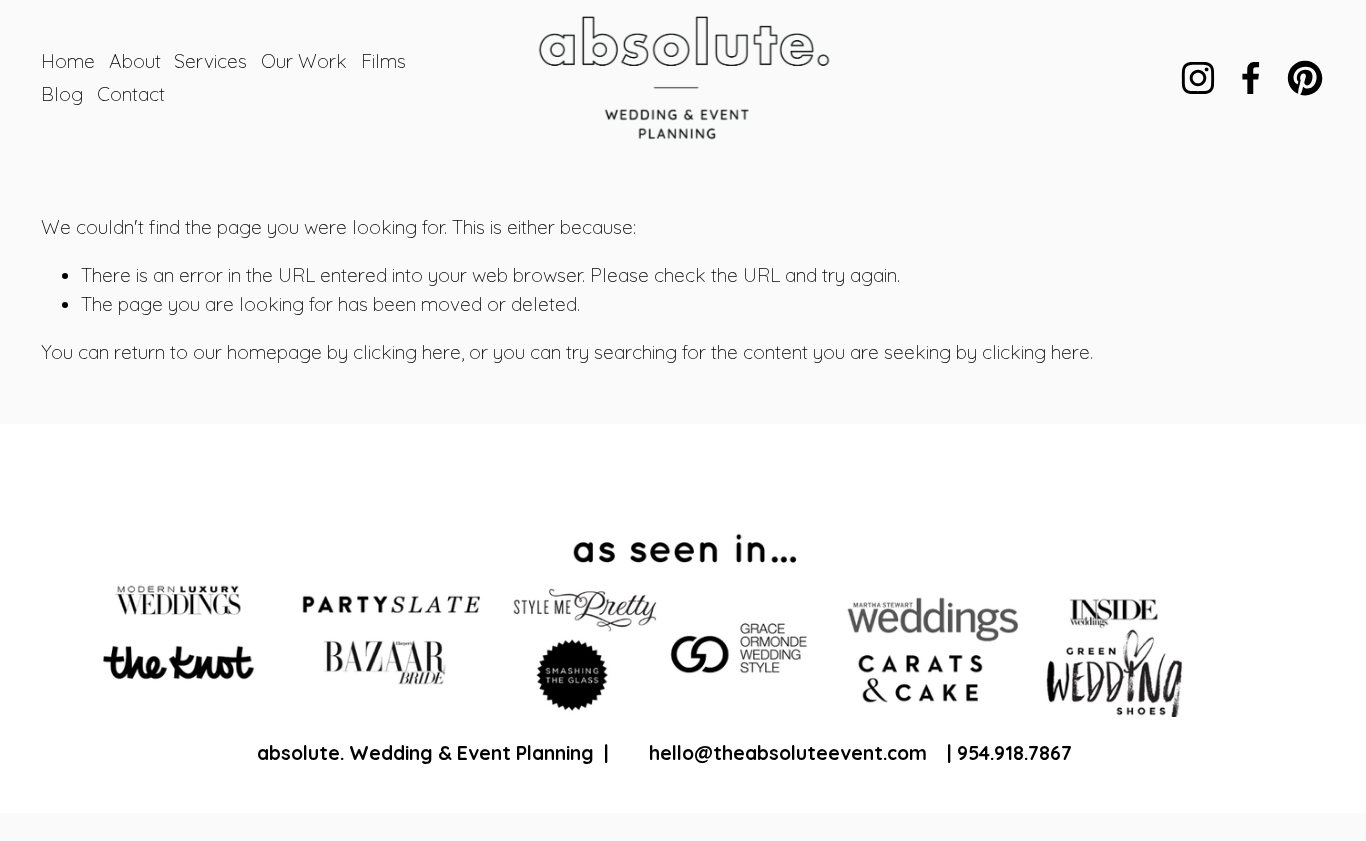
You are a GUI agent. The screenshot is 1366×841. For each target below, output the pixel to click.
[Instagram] (1198, 78)
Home (68, 61)
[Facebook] (1251, 78)
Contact (131, 94)
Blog (62, 94)
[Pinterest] (1305, 78)
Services (210, 61)
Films (383, 61)
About (135, 61)
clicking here (407, 352)
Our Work (304, 61)
